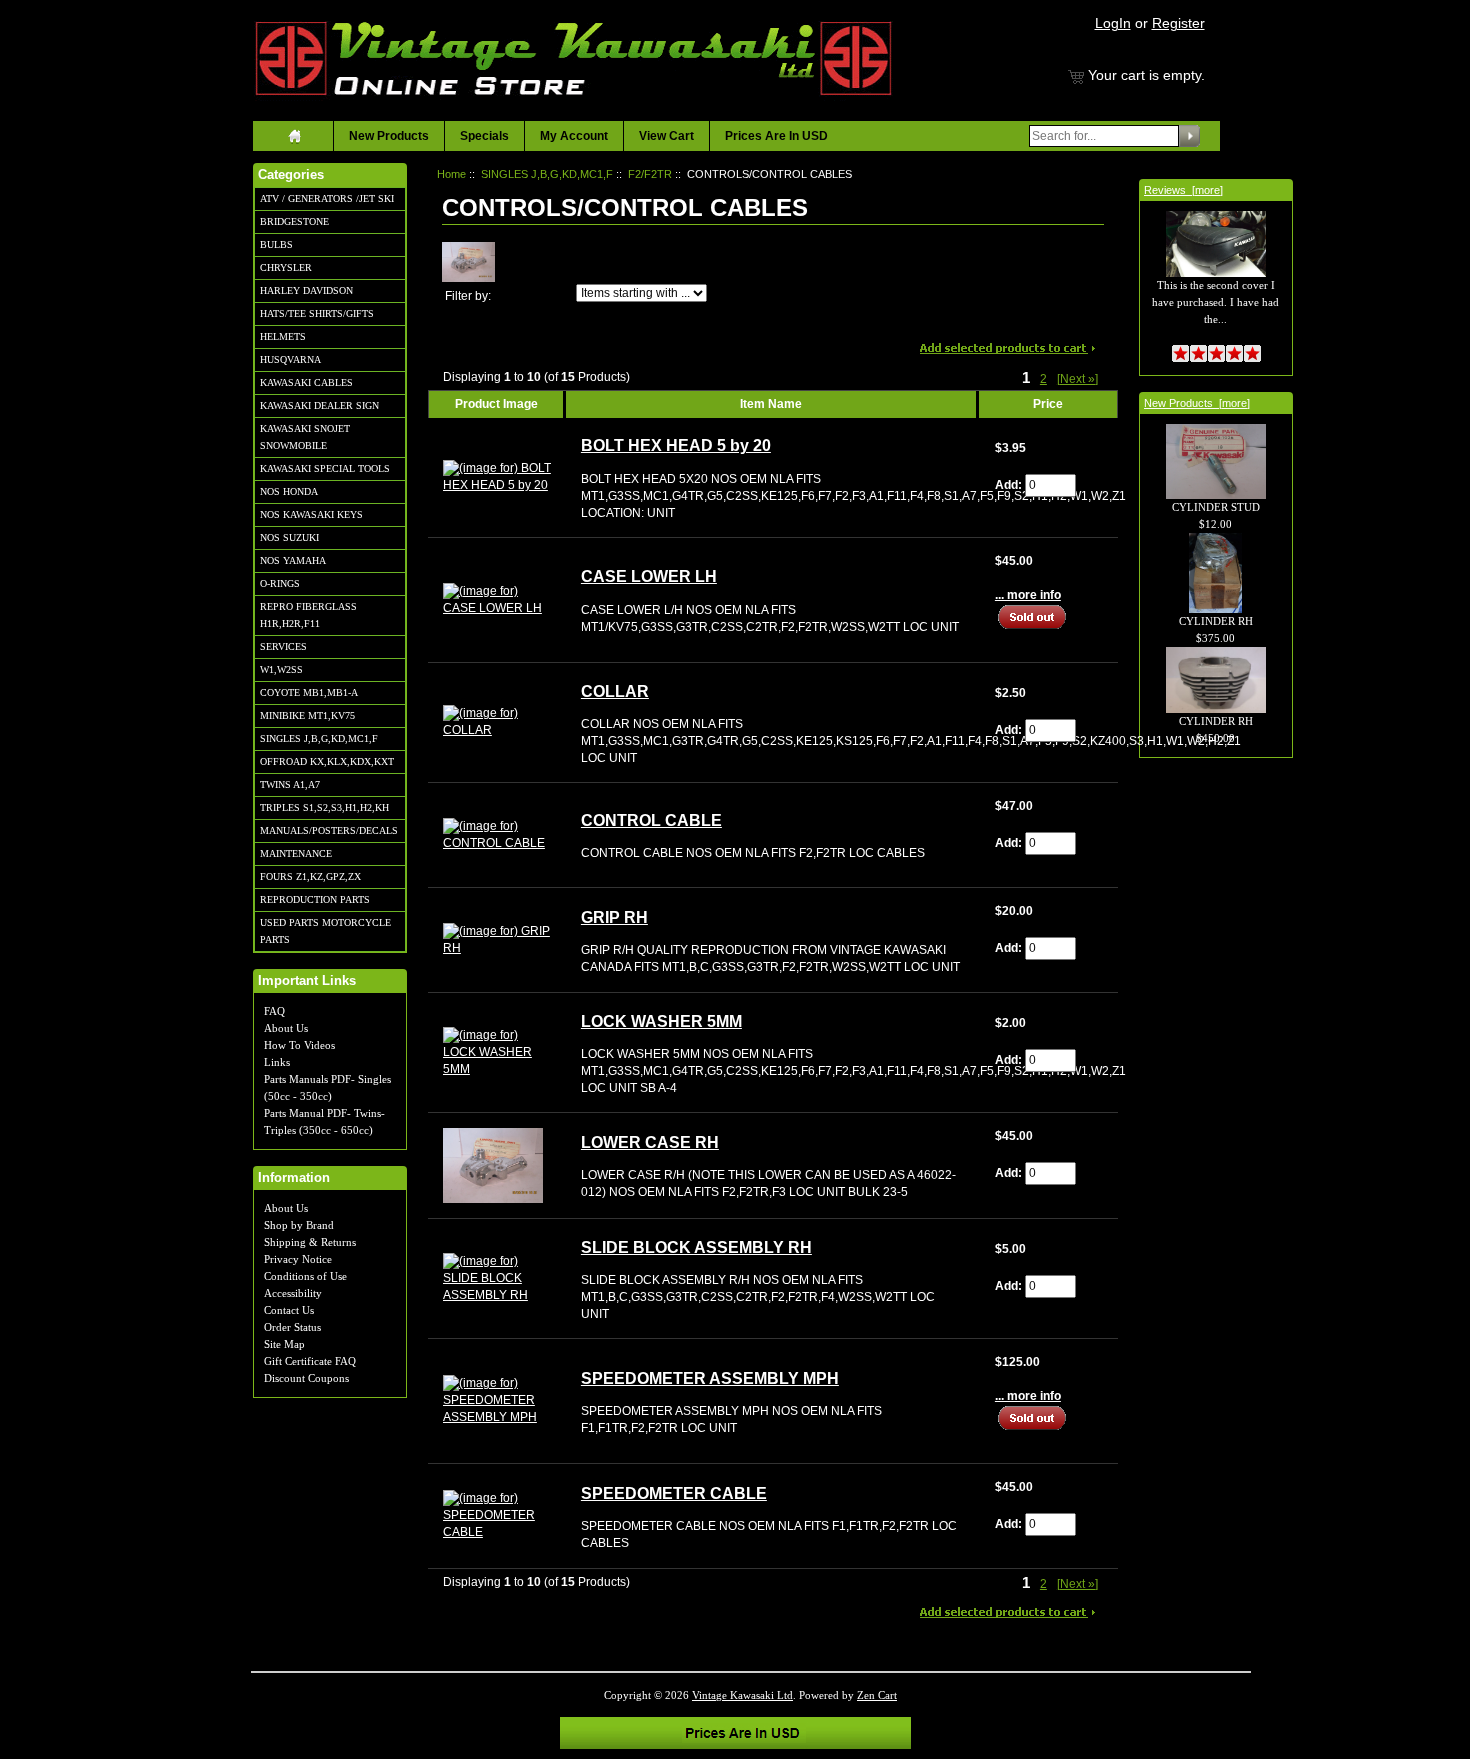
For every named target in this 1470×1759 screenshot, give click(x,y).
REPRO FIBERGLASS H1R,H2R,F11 (308, 615)
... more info (1028, 595)
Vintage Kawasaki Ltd (742, 1695)
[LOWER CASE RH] (493, 1165)
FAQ (274, 1011)
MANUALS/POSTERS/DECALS (329, 830)
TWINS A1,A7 (290, 784)
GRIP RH (614, 917)
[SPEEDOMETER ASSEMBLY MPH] (497, 1400)
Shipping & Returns (310, 1242)
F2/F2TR (650, 174)
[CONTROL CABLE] (497, 834)
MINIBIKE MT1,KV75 (307, 715)
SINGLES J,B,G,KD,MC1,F (319, 738)
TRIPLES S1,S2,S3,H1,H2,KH (324, 807)
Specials (484, 136)
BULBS (276, 244)
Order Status (292, 1327)
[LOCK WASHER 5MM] (497, 1052)
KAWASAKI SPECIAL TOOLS (325, 468)
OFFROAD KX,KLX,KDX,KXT (327, 761)
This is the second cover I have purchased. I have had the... (1215, 301)
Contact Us (289, 1310)
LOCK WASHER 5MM (661, 1021)
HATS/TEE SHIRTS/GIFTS (317, 313)
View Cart (666, 136)
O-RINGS (280, 583)
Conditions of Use (305, 1276)
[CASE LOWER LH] (497, 599)
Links (277, 1062)
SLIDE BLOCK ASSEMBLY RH (696, 1247)
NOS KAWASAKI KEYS (311, 514)
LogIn (1113, 23)
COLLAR (615, 691)
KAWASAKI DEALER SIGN (319, 405)
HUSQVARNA (290, 359)
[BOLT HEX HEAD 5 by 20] (497, 476)
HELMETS (283, 336)
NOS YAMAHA (293, 560)
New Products (389, 136)
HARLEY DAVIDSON (306, 290)
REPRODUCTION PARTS (315, 899)
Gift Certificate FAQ (310, 1361)
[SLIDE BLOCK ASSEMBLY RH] (497, 1278)
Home (451, 174)
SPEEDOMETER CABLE (674, 1493)
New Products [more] (1197, 403)
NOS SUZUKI (289, 537)
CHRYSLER (286, 267)
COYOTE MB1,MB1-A (309, 692)
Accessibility (293, 1293)
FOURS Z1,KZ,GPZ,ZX (310, 876)
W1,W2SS (281, 669)
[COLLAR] (497, 722)
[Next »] (1077, 379)
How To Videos (299, 1045)
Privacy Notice (298, 1259)
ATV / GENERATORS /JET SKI (327, 198)
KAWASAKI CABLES (306, 382)
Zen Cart (877, 1695)
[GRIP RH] (497, 939)
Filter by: (468, 296)
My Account (574, 136)
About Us (286, 1028)
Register (1178, 23)
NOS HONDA (289, 491)
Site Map (284, 1344)
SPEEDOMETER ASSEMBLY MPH (710, 1378)
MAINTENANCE (296, 853)
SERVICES (283, 646)
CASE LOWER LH (649, 576)
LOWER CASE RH (650, 1142)
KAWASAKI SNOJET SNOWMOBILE (305, 437)
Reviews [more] (1183, 190)
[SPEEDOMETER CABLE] (497, 1515)
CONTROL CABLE (651, 820)
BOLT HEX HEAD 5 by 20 (676, 445)
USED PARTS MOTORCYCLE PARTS (325, 931)
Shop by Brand (299, 1225)
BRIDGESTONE (294, 221)
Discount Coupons (306, 1378)
